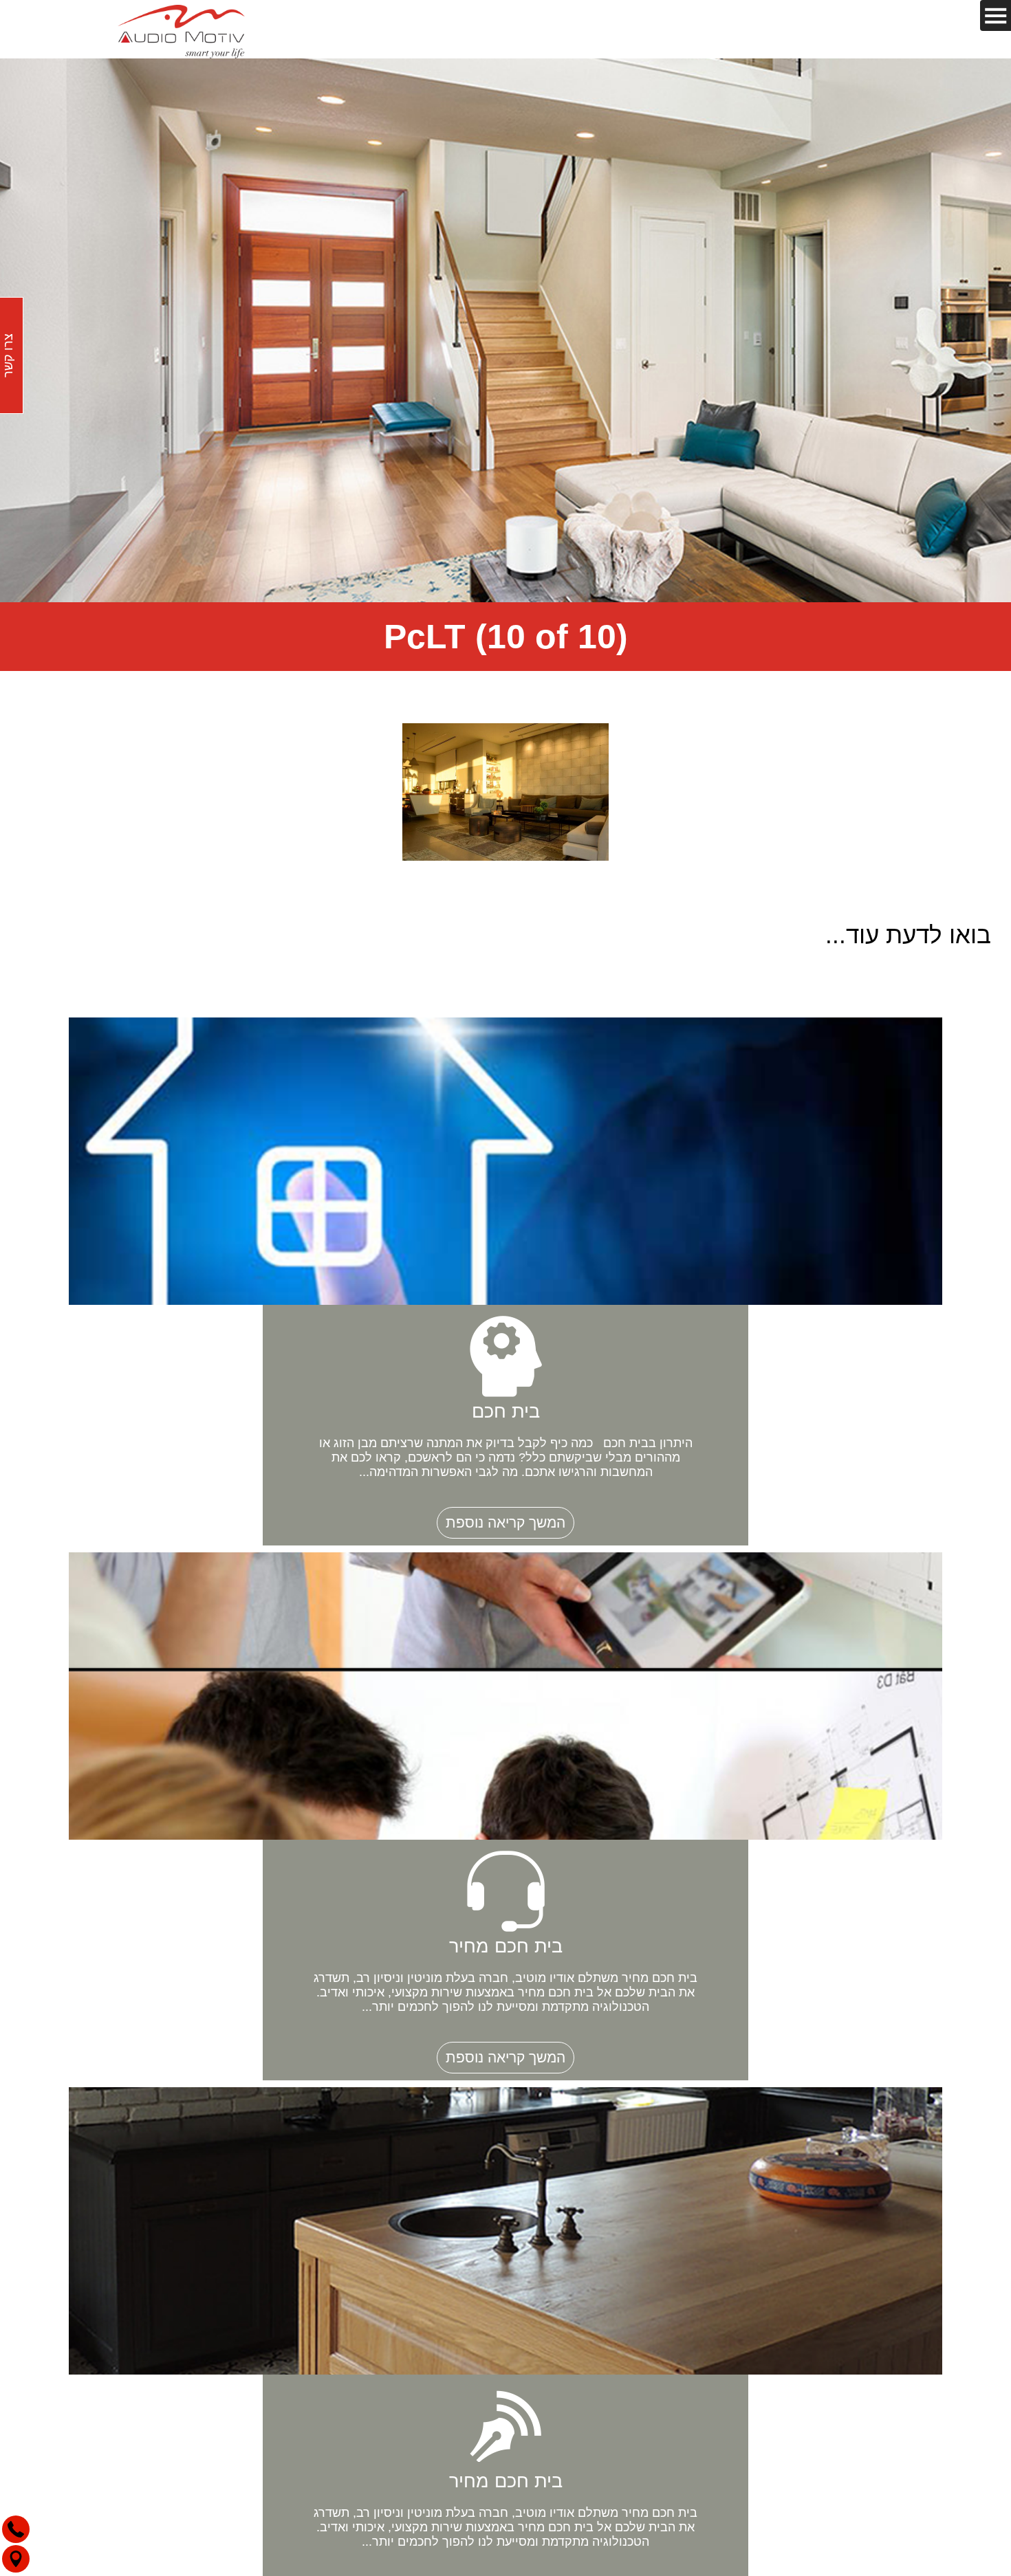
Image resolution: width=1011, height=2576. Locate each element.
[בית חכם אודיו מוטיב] (182, 29)
